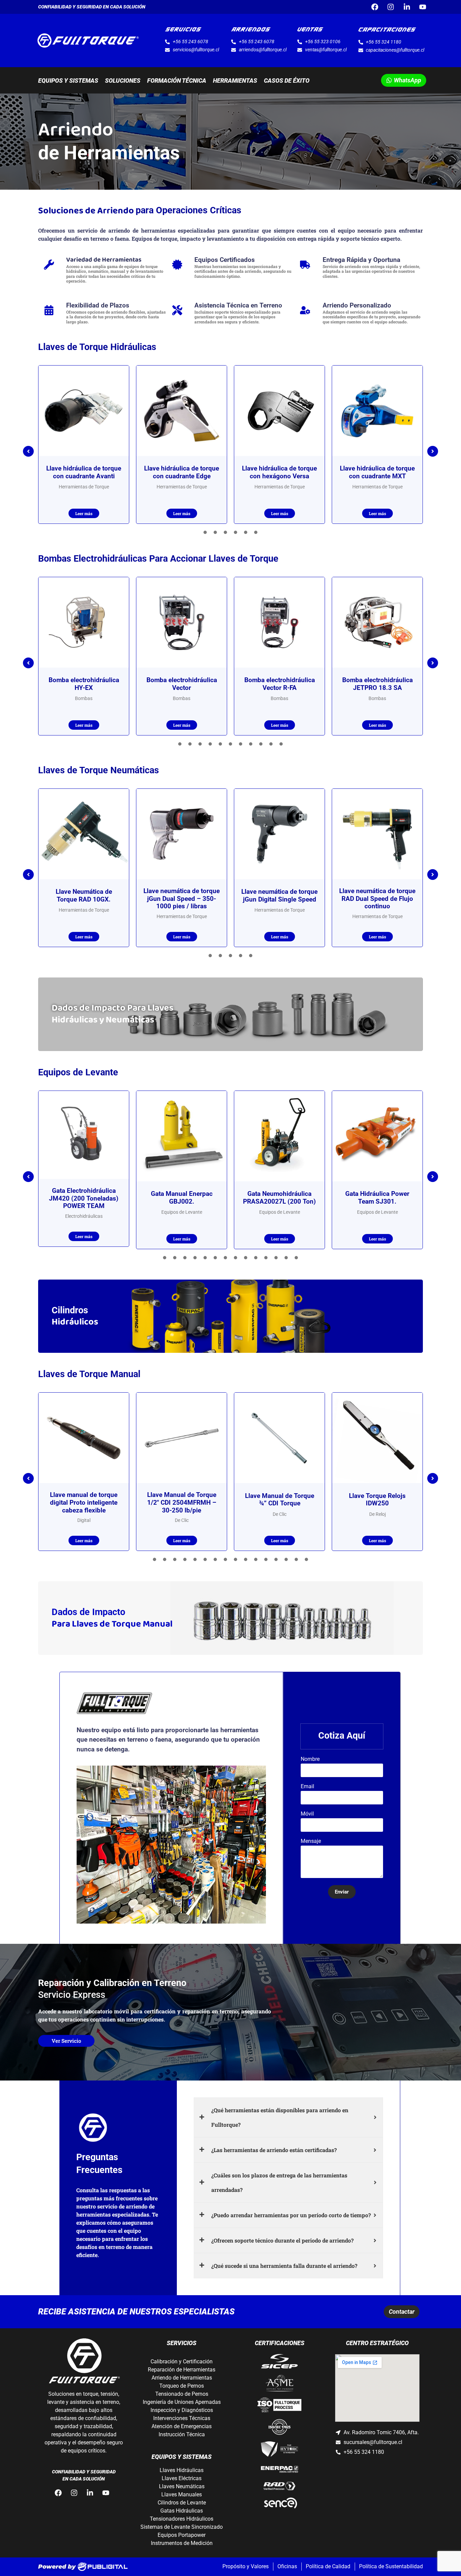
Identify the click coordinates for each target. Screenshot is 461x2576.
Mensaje (311, 1841)
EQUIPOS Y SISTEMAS (68, 80)
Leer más (84, 513)
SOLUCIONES (123, 80)
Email (307, 1787)
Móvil (307, 1814)
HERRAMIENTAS (235, 80)
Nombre (310, 1759)
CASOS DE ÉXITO (287, 80)
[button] (28, 451)
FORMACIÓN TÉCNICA (177, 80)
